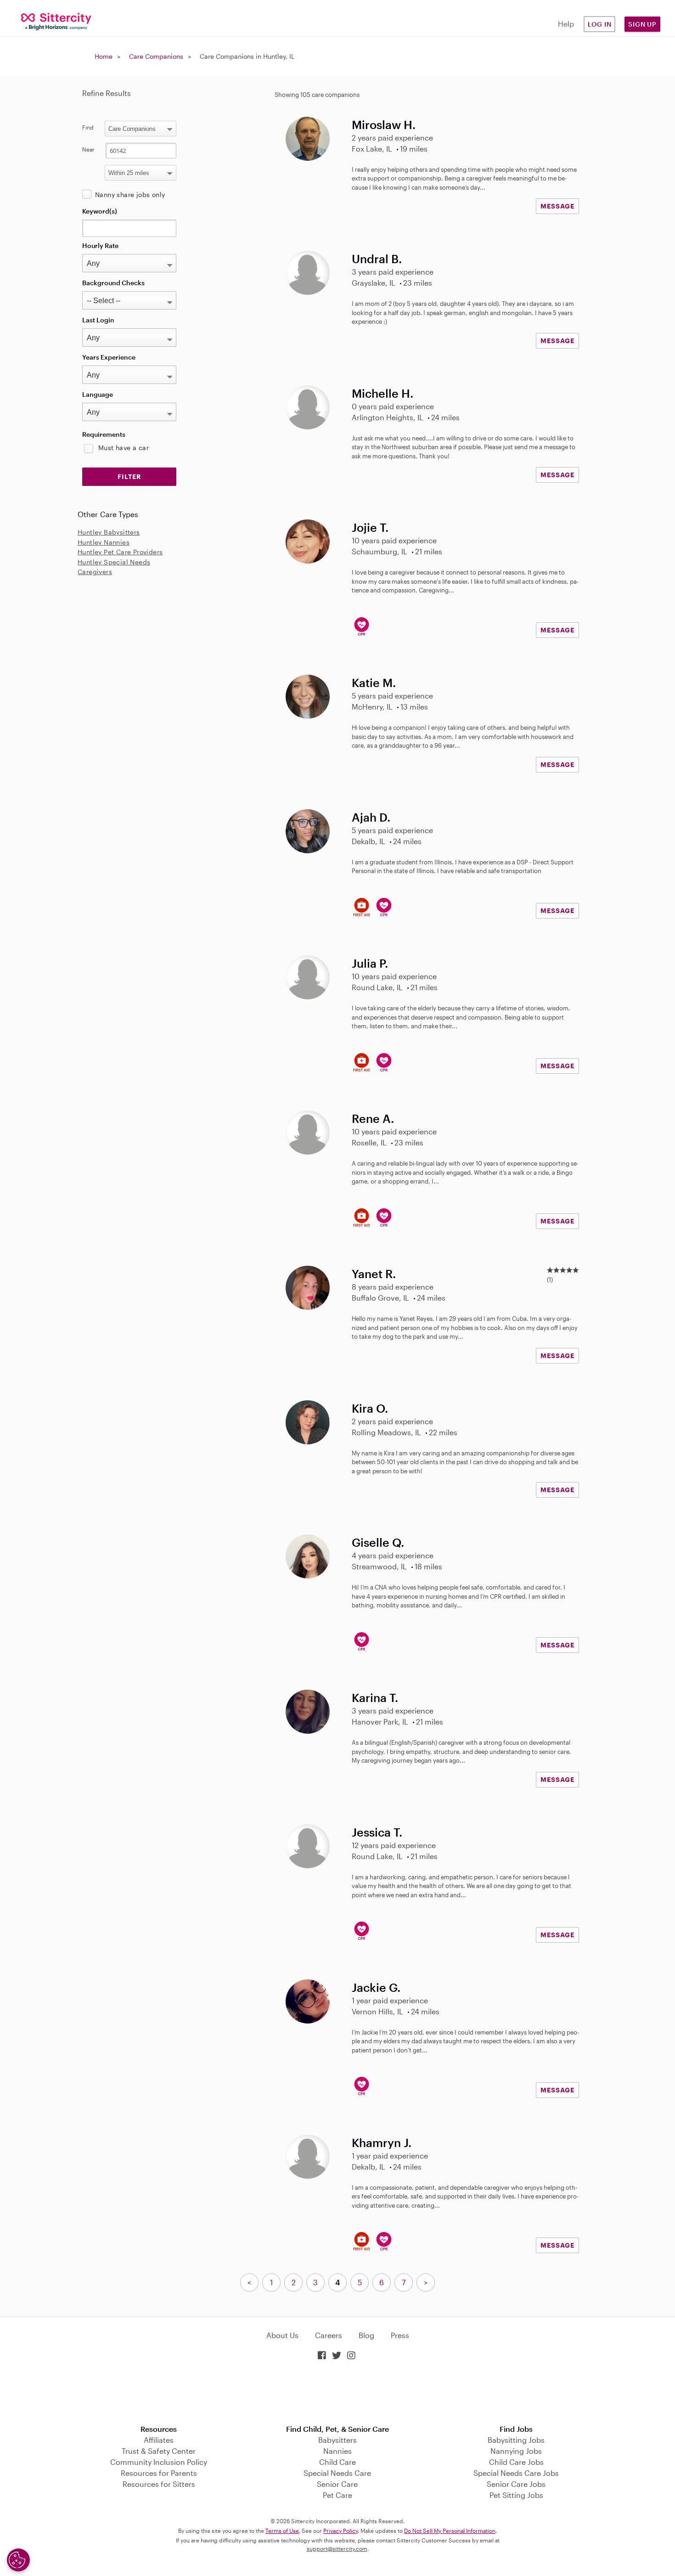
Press (400, 2335)
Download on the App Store (337, 2393)
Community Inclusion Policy (159, 2462)
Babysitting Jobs (516, 2440)
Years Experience (109, 357)
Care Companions (156, 56)
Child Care (337, 2462)
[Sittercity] (56, 21)
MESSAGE (557, 206)
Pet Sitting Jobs (516, 2495)
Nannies (337, 2451)
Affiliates (159, 2440)
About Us (282, 2335)
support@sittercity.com (337, 2548)
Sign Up (642, 24)
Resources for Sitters (159, 2484)
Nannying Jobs (516, 2451)
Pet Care (337, 2495)
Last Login (98, 320)
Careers (329, 2335)
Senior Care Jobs (516, 2484)
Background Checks (113, 283)
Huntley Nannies (104, 542)
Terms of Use (282, 2531)
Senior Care (337, 2484)
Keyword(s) (100, 211)
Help (566, 24)
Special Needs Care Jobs (516, 2473)
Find (88, 127)
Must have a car (124, 448)
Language (98, 394)
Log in (600, 24)
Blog (366, 2335)
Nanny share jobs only (130, 194)
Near (88, 149)
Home (104, 56)
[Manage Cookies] (18, 2560)
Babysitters (337, 2440)
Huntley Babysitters (109, 532)
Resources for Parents (159, 2473)
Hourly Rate (100, 245)
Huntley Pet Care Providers (120, 552)
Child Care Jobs (516, 2462)
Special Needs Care (337, 2473)
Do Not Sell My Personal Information (450, 2531)
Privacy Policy (340, 2531)
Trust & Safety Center (159, 2451)
